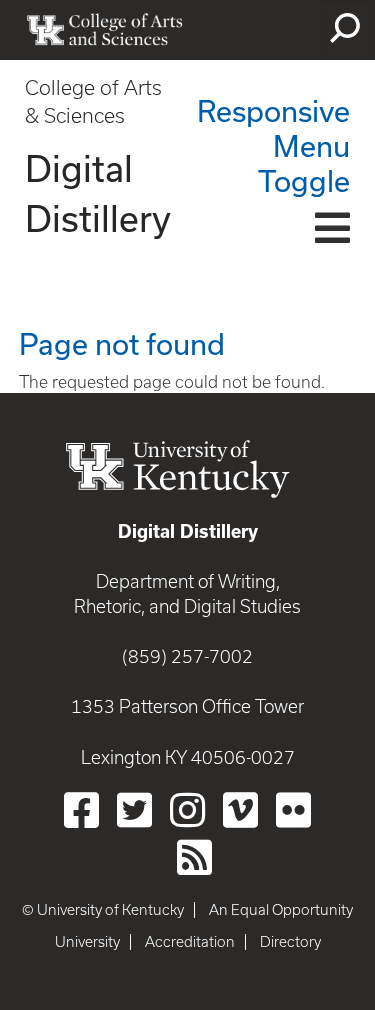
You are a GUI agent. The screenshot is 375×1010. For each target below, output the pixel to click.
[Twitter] (134, 810)
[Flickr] (293, 810)
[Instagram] (187, 810)
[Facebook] (81, 810)
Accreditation (190, 942)
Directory (290, 942)
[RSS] (194, 857)
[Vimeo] (240, 810)
